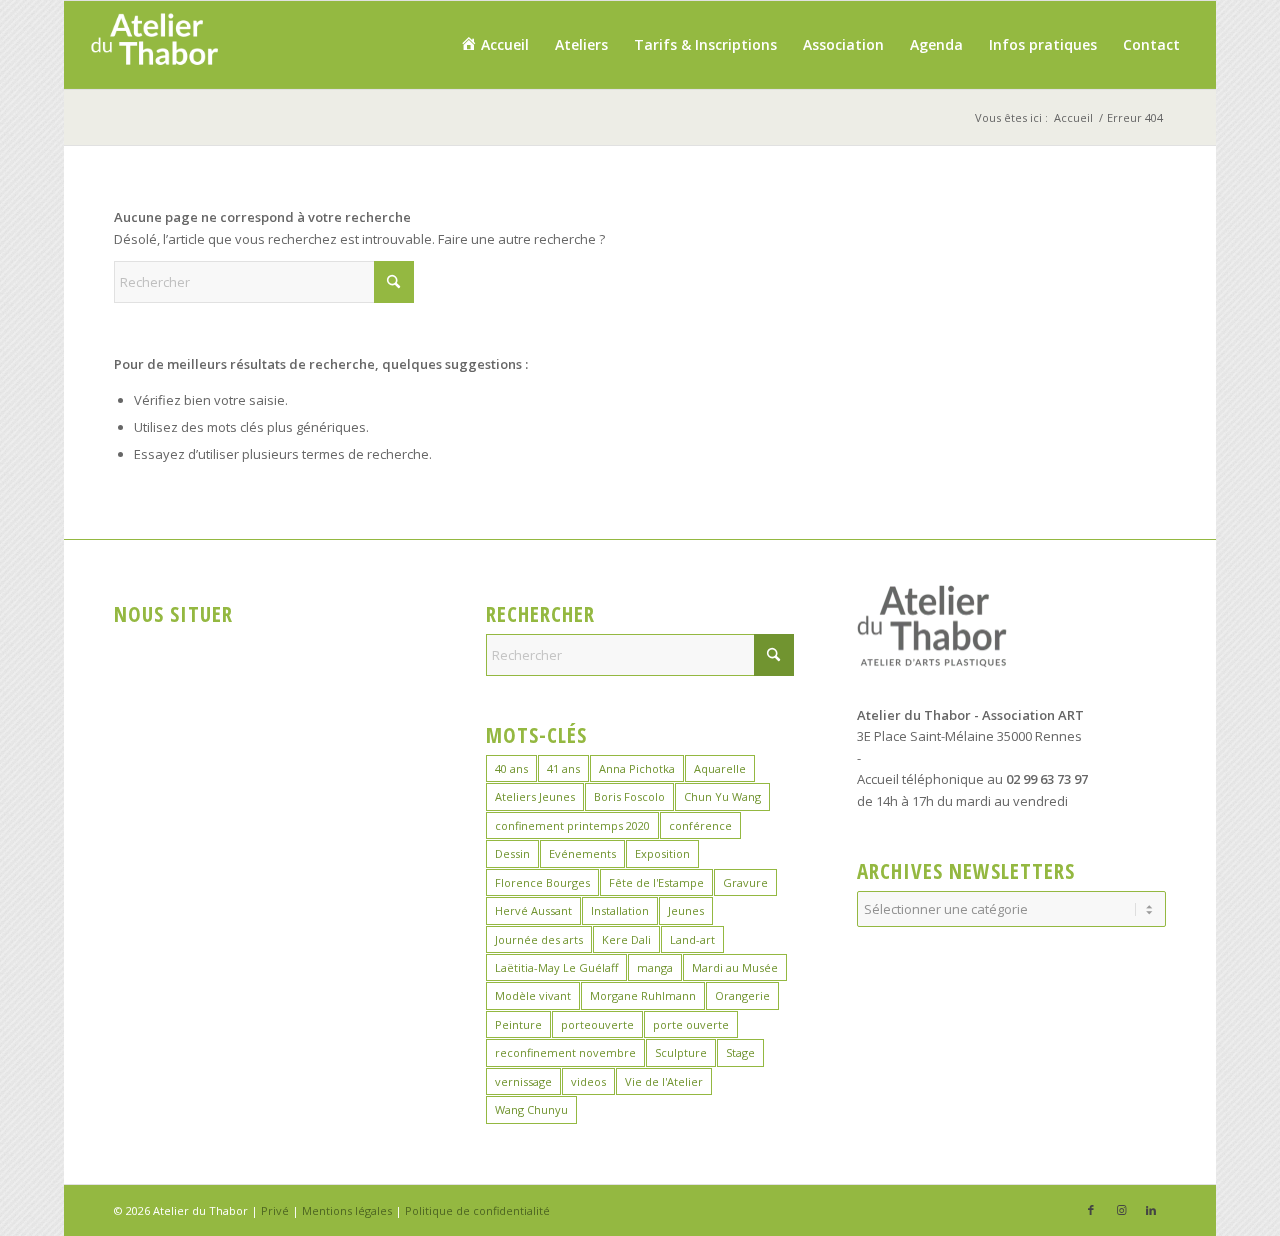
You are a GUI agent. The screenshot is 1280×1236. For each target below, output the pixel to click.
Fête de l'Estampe (656, 882)
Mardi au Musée (735, 967)
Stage (740, 1052)
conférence (700, 825)
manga (655, 967)
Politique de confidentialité (477, 1210)
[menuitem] (494, 45)
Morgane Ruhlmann (643, 995)
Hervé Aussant (533, 910)
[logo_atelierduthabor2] (153, 45)
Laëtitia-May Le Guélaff (556, 967)
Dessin (512, 853)
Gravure (745, 882)
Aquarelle (720, 768)
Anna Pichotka (637, 768)
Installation (620, 910)
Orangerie (742, 995)
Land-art (692, 939)
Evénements (582, 853)
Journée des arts (539, 939)
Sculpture (681, 1052)
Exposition (662, 853)
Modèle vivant (533, 995)
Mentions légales (347, 1210)
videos (588, 1081)
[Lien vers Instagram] (1121, 1210)
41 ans (563, 768)
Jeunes (686, 910)
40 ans (511, 768)
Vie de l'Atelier (664, 1081)
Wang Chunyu (531, 1109)
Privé (275, 1210)
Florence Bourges (542, 882)
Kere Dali (626, 939)
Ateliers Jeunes (535, 796)
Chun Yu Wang (722, 796)
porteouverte (597, 1024)
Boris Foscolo (629, 796)
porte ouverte (691, 1024)
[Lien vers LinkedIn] (1151, 1210)
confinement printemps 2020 (572, 825)
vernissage (523, 1081)
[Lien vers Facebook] (1091, 1210)
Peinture (518, 1024)
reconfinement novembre (565, 1052)
